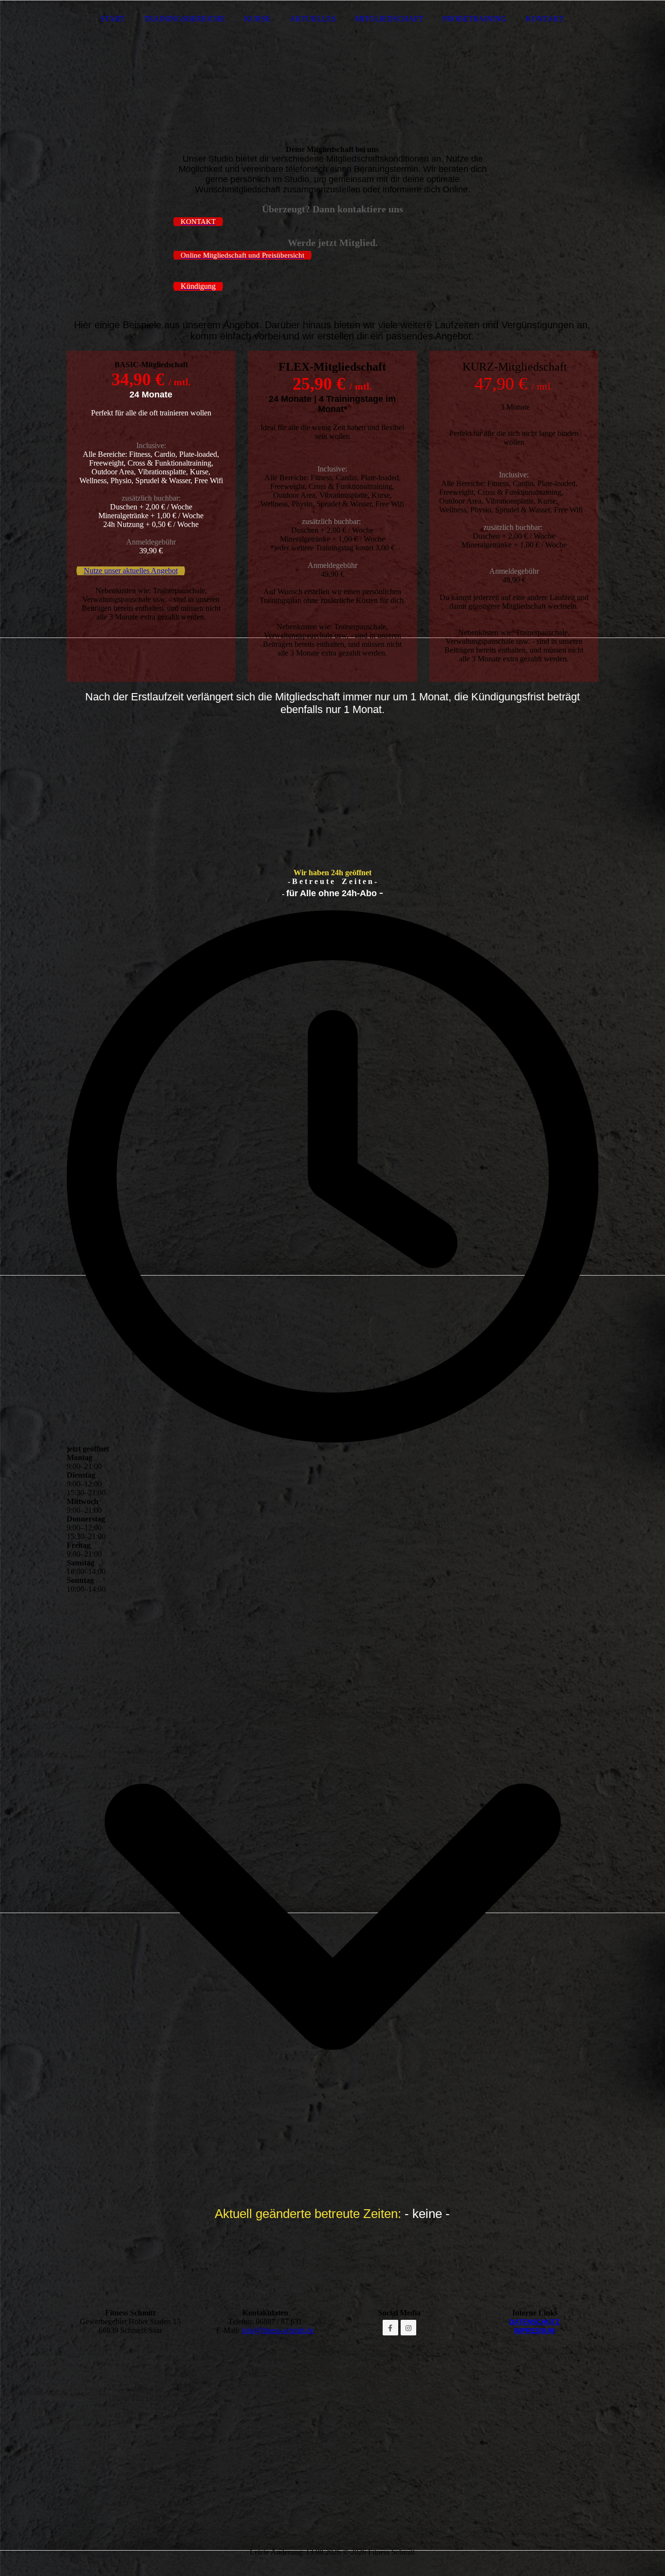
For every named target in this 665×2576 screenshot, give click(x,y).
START (112, 19)
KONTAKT (545, 19)
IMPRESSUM (535, 2331)
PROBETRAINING (475, 19)
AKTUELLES (313, 19)
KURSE (258, 19)
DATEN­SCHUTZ (535, 2322)
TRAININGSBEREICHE (185, 19)
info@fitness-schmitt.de (278, 2330)
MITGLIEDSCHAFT (389, 19)
